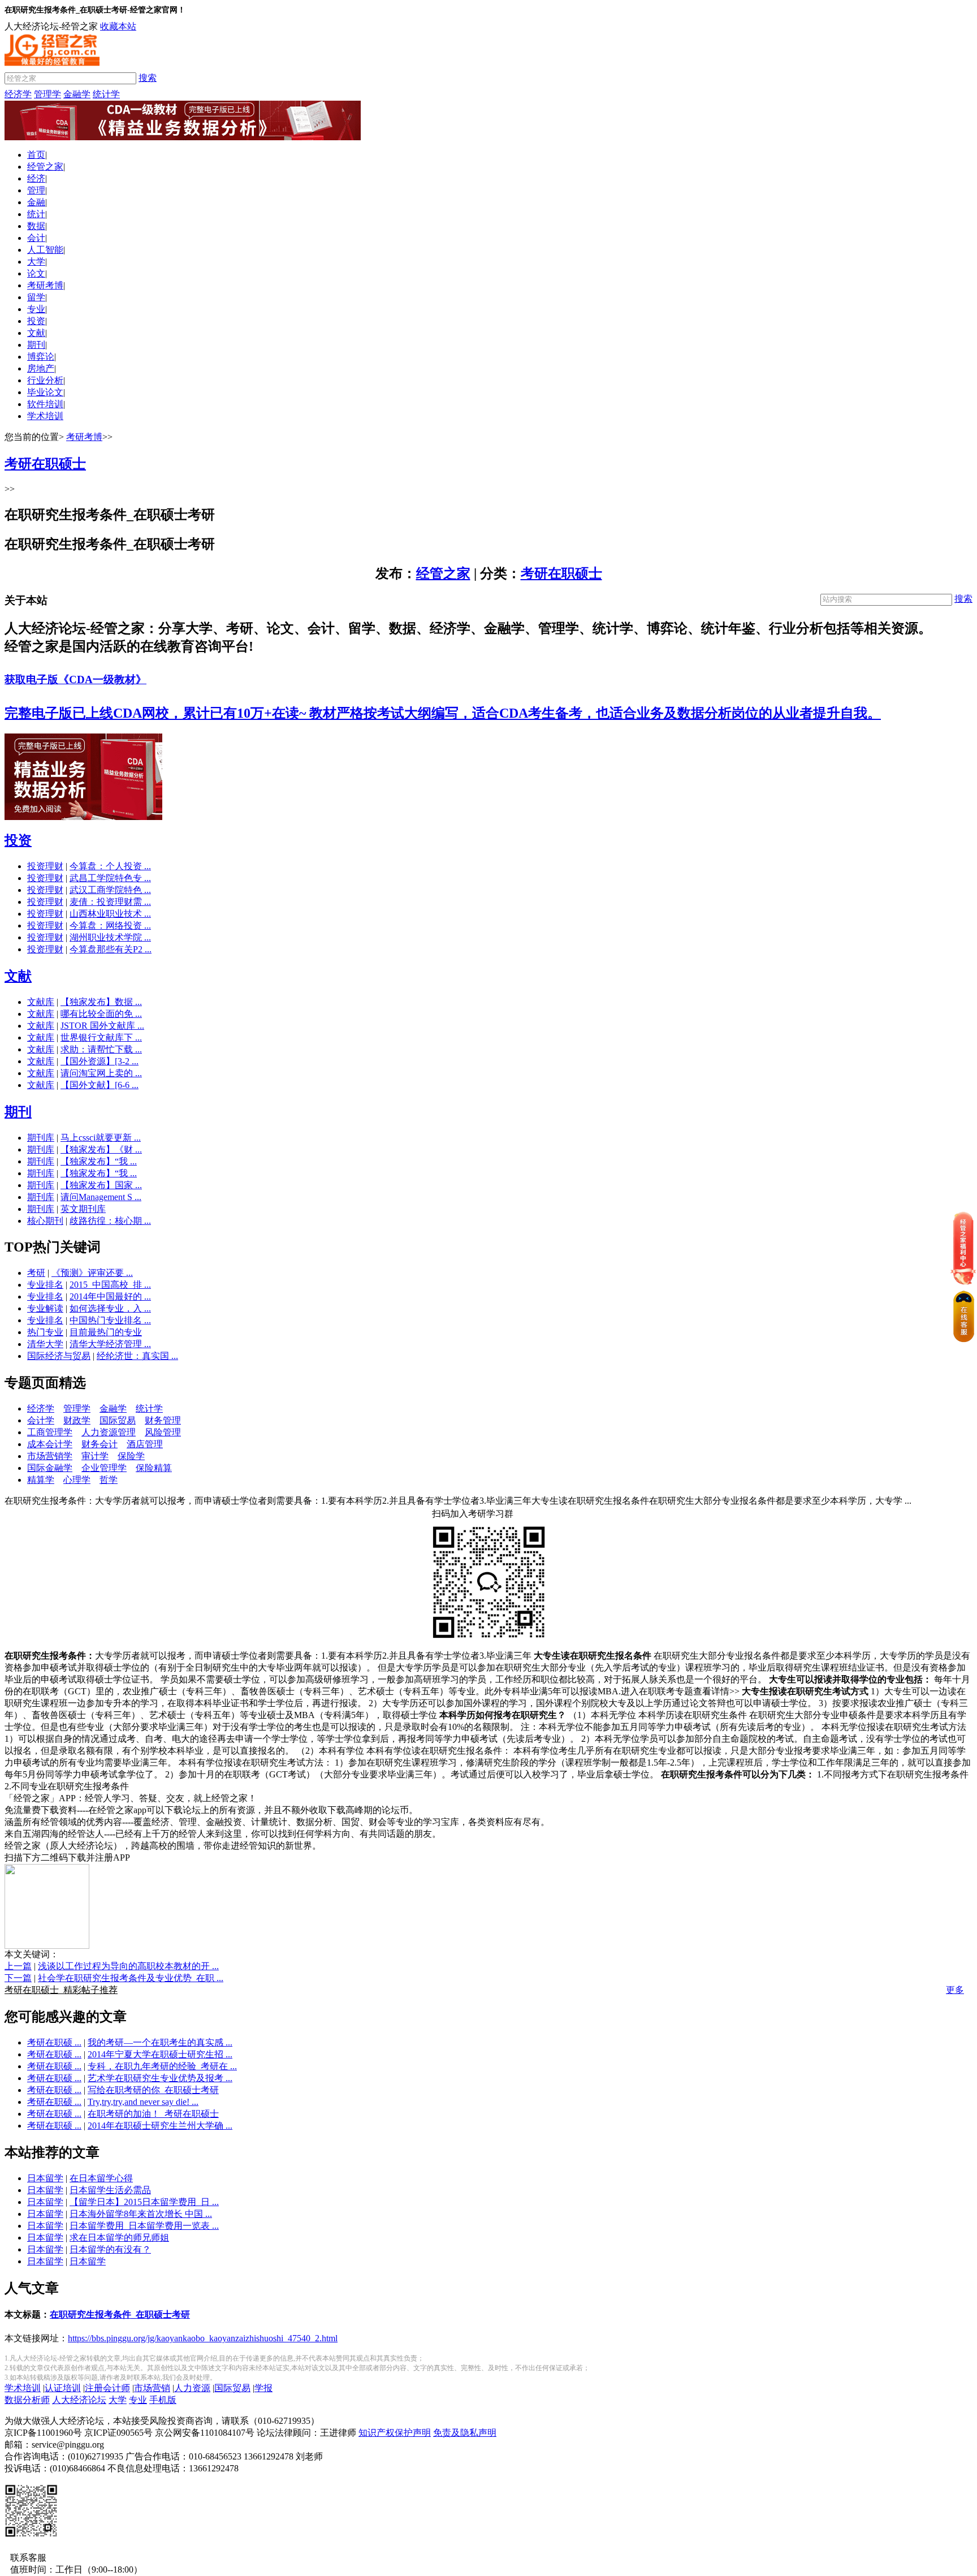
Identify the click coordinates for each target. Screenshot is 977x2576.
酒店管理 (145, 1444)
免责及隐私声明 (465, 2433)
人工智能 (45, 250)
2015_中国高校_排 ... (110, 1285)
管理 (36, 190)
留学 (36, 297)
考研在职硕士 (561, 573)
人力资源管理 (109, 1432)
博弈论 (41, 357)
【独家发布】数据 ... (101, 1002)
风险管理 (163, 1432)
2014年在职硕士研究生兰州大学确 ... (160, 2126)
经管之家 (45, 167)
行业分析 (45, 380)
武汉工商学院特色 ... (110, 890)
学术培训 (45, 416)
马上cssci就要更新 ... (101, 1138)
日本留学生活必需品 (110, 2190)
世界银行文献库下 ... (101, 1037)
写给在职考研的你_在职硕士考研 (153, 2090)
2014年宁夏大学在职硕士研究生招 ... (160, 2054)
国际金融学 (50, 1468)
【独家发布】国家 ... (101, 1185)
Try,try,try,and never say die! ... (143, 2102)
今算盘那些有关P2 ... (111, 949)
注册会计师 (107, 2388)
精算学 (41, 1480)
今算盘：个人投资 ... (110, 866)
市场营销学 (50, 1456)
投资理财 (45, 866)
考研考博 (45, 285)
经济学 (18, 94)
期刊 (36, 345)
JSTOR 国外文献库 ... (102, 1026)
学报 (263, 2388)
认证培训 (63, 2388)
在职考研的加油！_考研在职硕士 (153, 2114)
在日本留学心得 (101, 2178)
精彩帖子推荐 (61, 1990)
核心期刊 (45, 1221)
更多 (955, 1990)
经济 (36, 178)
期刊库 (41, 1138)
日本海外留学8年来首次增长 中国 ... (141, 2214)
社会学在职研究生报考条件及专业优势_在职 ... (131, 1978)
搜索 (148, 78)
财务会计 (100, 1444)
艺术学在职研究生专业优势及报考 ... (160, 2078)
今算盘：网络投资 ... (110, 925)
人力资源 (192, 2388)
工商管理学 (50, 1432)
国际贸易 (118, 1420)
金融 (36, 202)
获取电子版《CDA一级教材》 (75, 679)
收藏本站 (118, 26)
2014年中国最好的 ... (110, 1296)
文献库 (41, 1002)
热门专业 (45, 1332)
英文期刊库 (83, 1209)
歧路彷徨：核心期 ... (110, 1221)
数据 (36, 226)
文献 (36, 333)
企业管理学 (104, 1468)
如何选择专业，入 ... (110, 1308)
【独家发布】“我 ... (99, 1161)
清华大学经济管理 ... (110, 1344)
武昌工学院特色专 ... (110, 878)
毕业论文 (45, 392)
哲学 (109, 1480)
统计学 (106, 94)
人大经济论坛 (79, 2400)
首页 (36, 155)
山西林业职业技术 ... (110, 914)
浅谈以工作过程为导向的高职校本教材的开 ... (128, 1966)
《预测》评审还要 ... (92, 1273)
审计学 (95, 1456)
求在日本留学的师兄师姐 (119, 2238)
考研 (36, 1273)
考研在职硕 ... (54, 2042)
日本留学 (45, 2178)
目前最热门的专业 (106, 1332)
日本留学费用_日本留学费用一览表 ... (144, 2226)
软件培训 (45, 404)
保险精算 (154, 1468)
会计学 (41, 1420)
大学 (36, 262)
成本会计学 (50, 1444)
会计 (36, 238)
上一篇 (18, 1966)
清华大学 (45, 1344)
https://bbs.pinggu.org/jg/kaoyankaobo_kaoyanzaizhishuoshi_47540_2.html (203, 2338)
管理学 (47, 94)
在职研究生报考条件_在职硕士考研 (120, 2314)
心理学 (77, 1480)
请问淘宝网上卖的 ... (101, 1073)
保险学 (131, 1456)
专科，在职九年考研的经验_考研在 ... (162, 2066)
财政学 (77, 1420)
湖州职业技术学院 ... (110, 937)
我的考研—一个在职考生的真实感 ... (160, 2042)
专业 (36, 309)
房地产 (41, 368)
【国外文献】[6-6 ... (100, 1085)
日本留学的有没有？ (110, 2249)
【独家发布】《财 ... (101, 1149)
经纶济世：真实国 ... (137, 1356)
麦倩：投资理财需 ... (110, 902)
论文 (36, 273)
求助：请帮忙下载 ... (101, 1049)
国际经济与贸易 (59, 1356)
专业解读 (45, 1308)
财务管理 (163, 1420)
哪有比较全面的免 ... (101, 1014)
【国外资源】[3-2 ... (100, 1061)
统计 (36, 214)
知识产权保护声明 (395, 2433)
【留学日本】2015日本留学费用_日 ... (144, 2202)
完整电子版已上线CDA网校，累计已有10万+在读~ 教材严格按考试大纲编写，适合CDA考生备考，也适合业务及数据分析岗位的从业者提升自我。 (443, 713)
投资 (36, 321)
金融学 (77, 94)
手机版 (163, 2400)
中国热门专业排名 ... (110, 1320)
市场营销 (152, 2388)
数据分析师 (27, 2400)
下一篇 (18, 1978)
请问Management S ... (101, 1197)
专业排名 (45, 1285)
